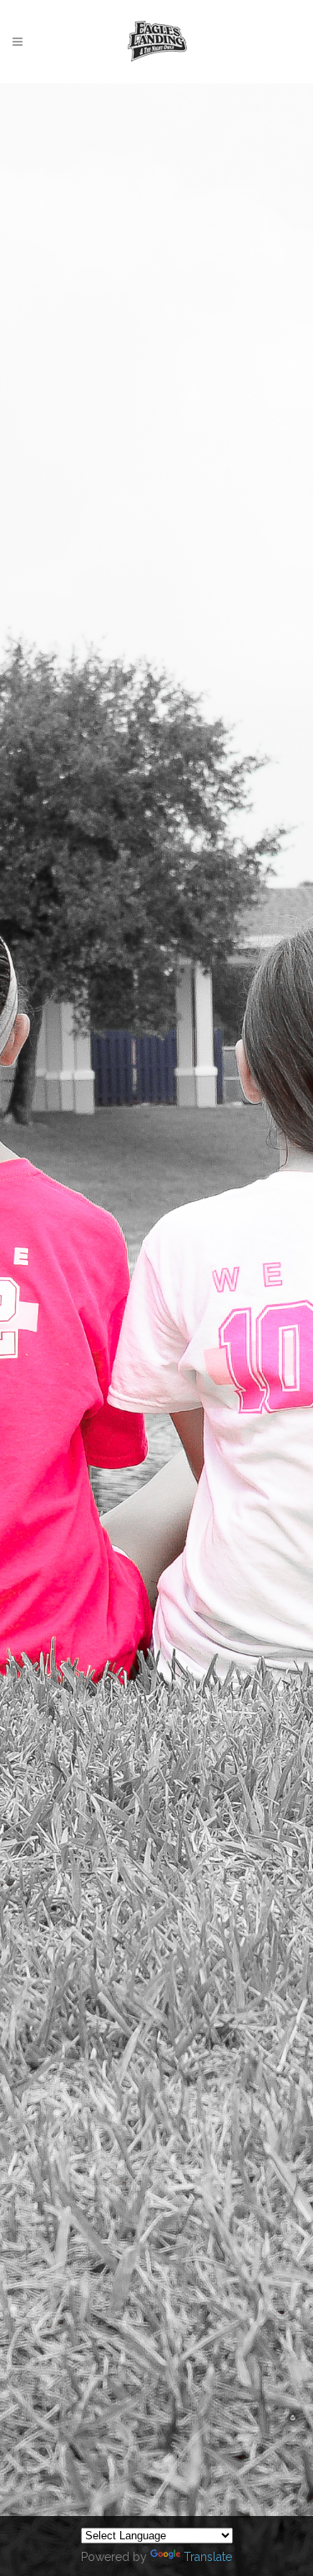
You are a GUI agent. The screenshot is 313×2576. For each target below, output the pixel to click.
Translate (208, 2557)
